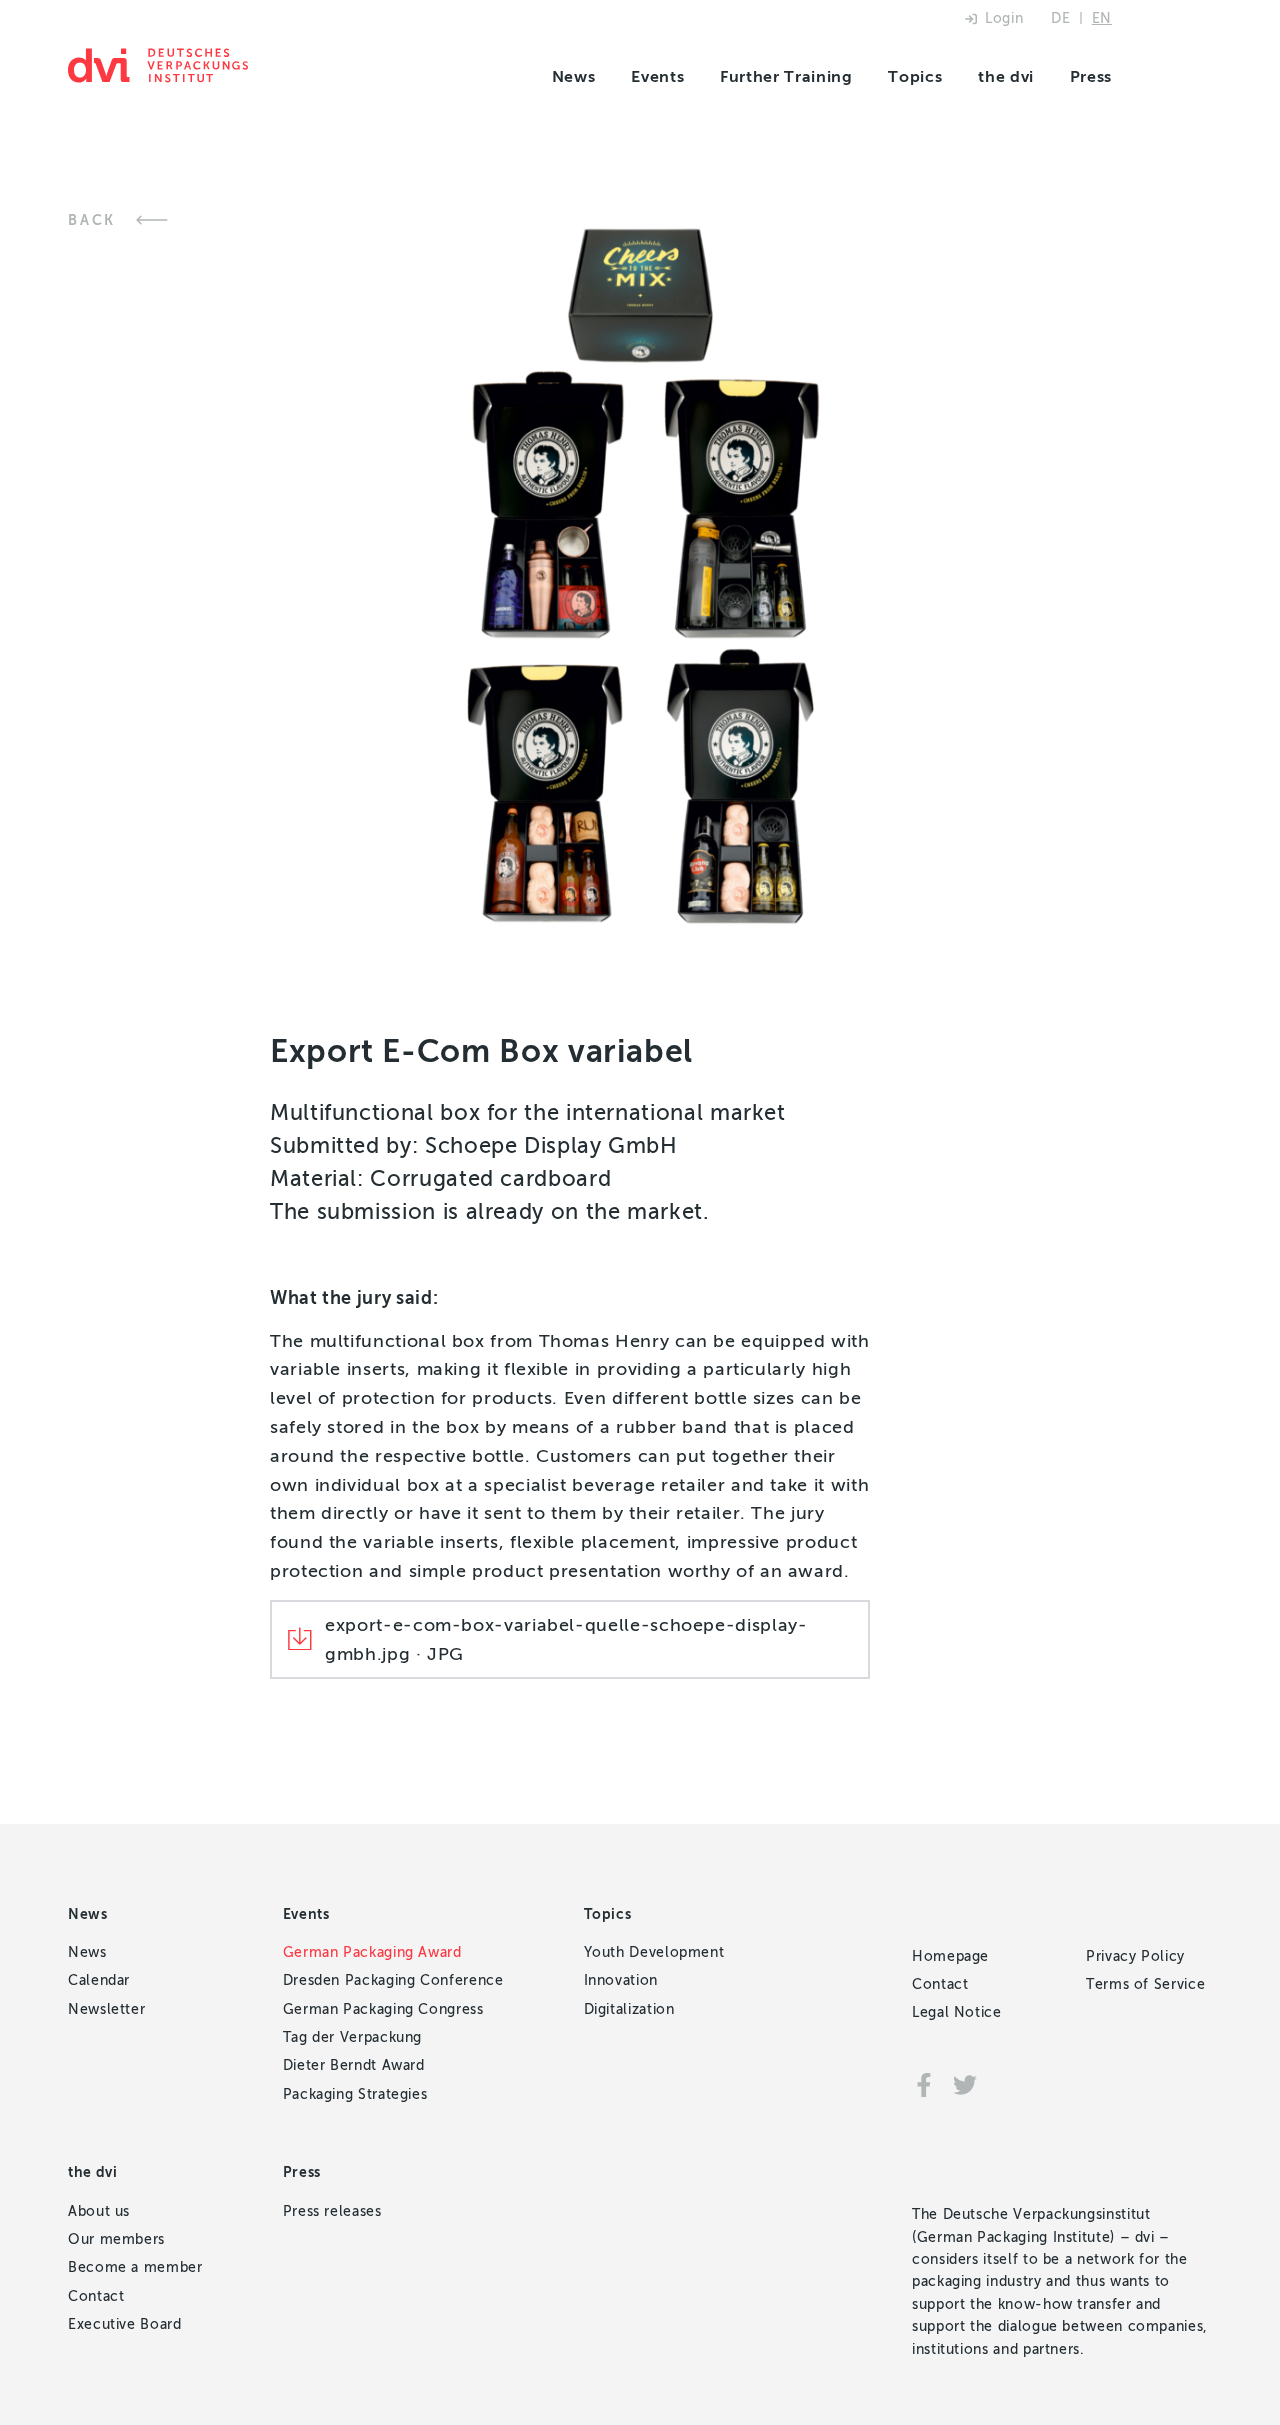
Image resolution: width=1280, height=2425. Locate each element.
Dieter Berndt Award (354, 2065)
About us (99, 2211)
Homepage (950, 1956)
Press (1091, 76)
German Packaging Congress (383, 2009)
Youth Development (654, 1952)
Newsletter (106, 2009)
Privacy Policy (1135, 1956)
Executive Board (125, 2324)
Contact (96, 2296)
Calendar (99, 1980)
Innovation (621, 1980)
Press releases (332, 2211)
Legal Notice (957, 2012)
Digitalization (629, 2009)
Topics (915, 76)
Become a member (135, 2267)
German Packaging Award (372, 1952)
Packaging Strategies (355, 2094)
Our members (116, 2239)
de (1060, 18)
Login (1004, 18)
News (574, 76)
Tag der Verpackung (353, 2037)
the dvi (1005, 76)
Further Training (786, 76)
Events (657, 76)
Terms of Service (1145, 1984)
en (1102, 18)
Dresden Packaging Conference (393, 1980)
